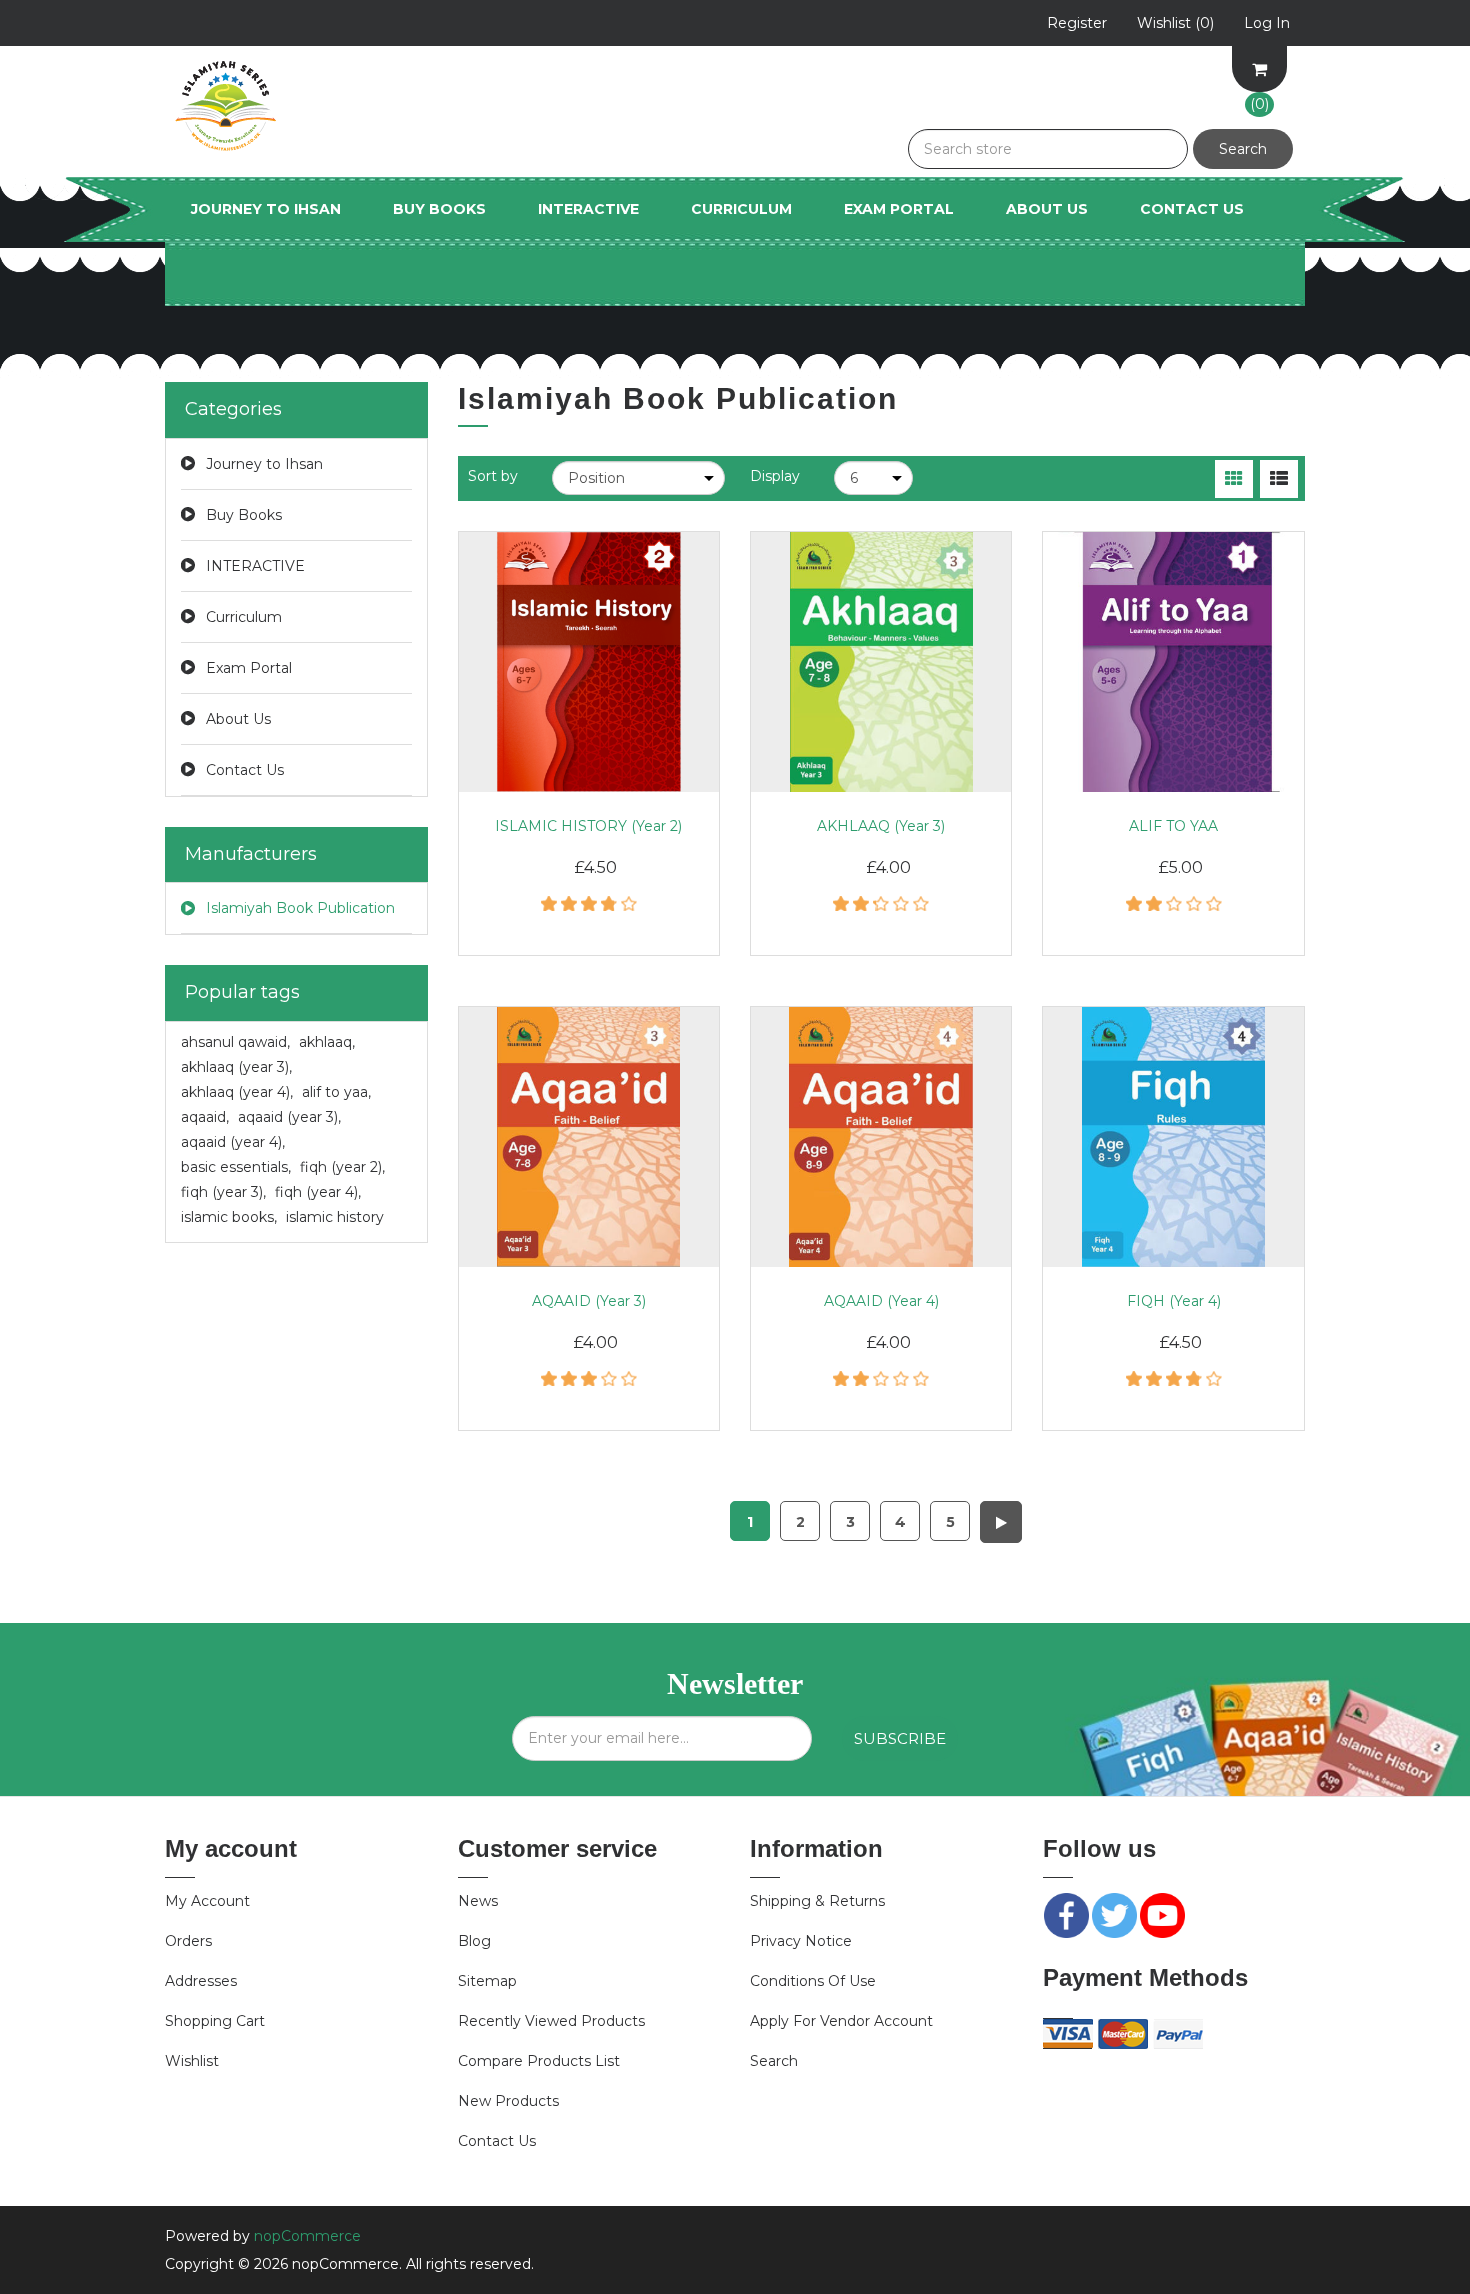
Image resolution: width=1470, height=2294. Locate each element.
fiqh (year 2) (342, 1167)
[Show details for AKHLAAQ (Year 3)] (881, 662)
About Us (238, 719)
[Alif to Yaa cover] (1173, 662)
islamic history (335, 1217)
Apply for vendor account (841, 2021)
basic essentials (236, 1167)
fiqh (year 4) (318, 1192)
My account (207, 1901)
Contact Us (1192, 209)
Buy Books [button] (439, 209)
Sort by (493, 476)
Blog (474, 1941)
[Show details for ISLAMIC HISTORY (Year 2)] (589, 662)
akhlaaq (327, 1042)
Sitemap (487, 1981)
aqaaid (205, 1117)
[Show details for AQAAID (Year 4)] (881, 1137)
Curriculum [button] (741, 209)
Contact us (497, 2141)
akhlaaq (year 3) (236, 1067)
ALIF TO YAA (1173, 826)
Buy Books (244, 515)
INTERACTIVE (588, 209)
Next (1001, 1522)
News (478, 1901)
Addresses (201, 1981)
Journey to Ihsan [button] (266, 209)
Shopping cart (215, 2021)
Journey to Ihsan (264, 464)
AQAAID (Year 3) (589, 1301)
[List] (1278, 478)
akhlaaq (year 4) (237, 1092)
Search (774, 2061)
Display (775, 476)
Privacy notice (801, 1941)
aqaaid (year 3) (289, 1117)
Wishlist (192, 2061)
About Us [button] (1047, 209)
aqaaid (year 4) (233, 1142)
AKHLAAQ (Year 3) (881, 826)
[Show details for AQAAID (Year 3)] (589, 1137)
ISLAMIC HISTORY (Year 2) (588, 826)
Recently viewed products (551, 2021)
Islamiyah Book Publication (300, 908)
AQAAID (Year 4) (881, 1301)
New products (508, 2101)
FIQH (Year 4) (1174, 1301)
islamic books (229, 1217)
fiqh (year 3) (223, 1192)
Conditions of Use (813, 1981)
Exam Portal (899, 209)
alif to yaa (336, 1092)
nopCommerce (307, 2236)
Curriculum (244, 617)
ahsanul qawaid (235, 1042)
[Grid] (1233, 478)
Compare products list (539, 2061)
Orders (188, 1941)
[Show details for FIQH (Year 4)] (1173, 1137)
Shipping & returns (817, 1901)
